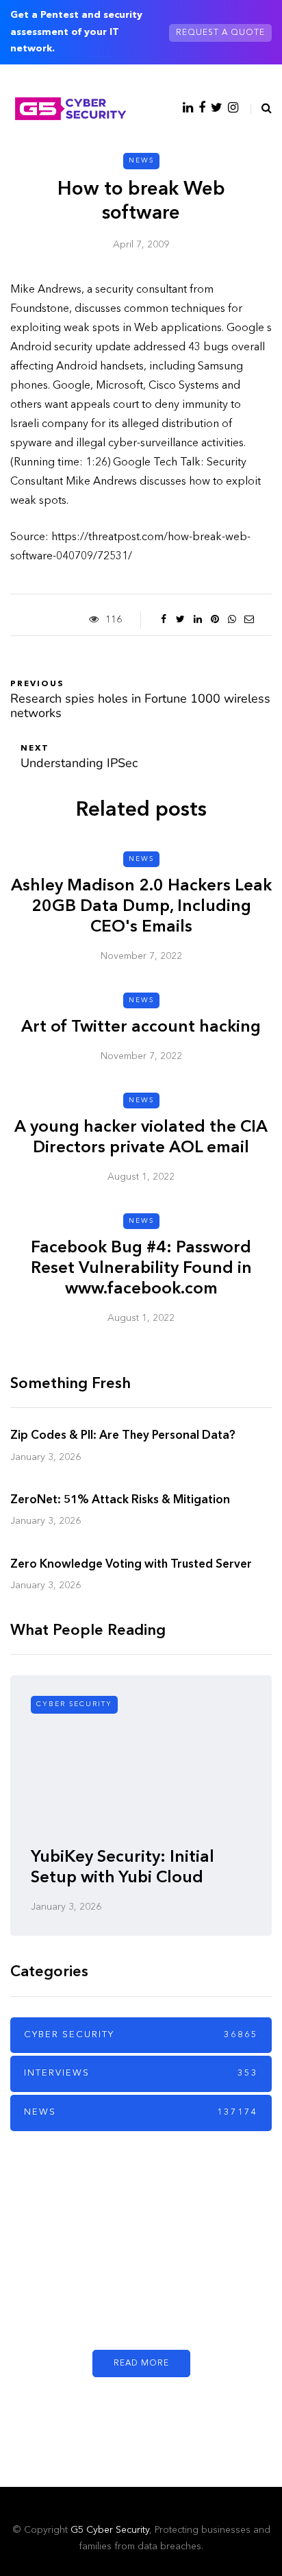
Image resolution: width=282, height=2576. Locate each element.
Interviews (141, 2073)
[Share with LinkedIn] (197, 620)
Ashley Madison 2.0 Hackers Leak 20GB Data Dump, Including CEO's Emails (141, 907)
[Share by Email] (249, 620)
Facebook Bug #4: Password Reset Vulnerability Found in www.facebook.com (141, 1269)
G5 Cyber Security (110, 2530)
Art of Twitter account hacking (141, 1028)
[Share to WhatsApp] (232, 620)
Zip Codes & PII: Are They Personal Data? (123, 1436)
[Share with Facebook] (163, 620)
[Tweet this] (180, 620)
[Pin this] (215, 620)
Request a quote (220, 33)
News (141, 160)
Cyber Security (74, 1704)
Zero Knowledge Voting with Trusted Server (131, 1565)
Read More (141, 2364)
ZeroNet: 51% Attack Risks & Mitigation (120, 1500)
